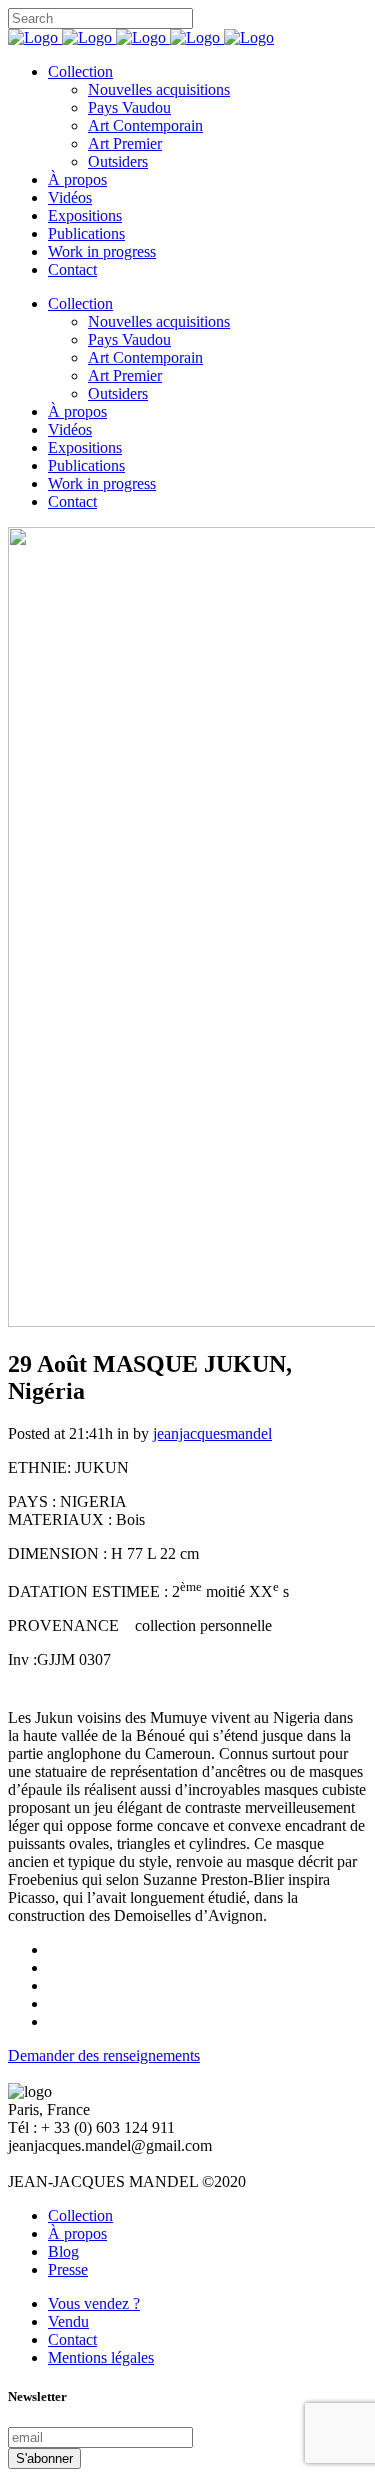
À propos (77, 2233)
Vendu (68, 2321)
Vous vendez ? (94, 2303)
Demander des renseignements (104, 2055)
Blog (63, 2251)
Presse (68, 2269)
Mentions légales (101, 2357)
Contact (72, 2339)
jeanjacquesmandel (212, 1433)
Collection (80, 2215)
